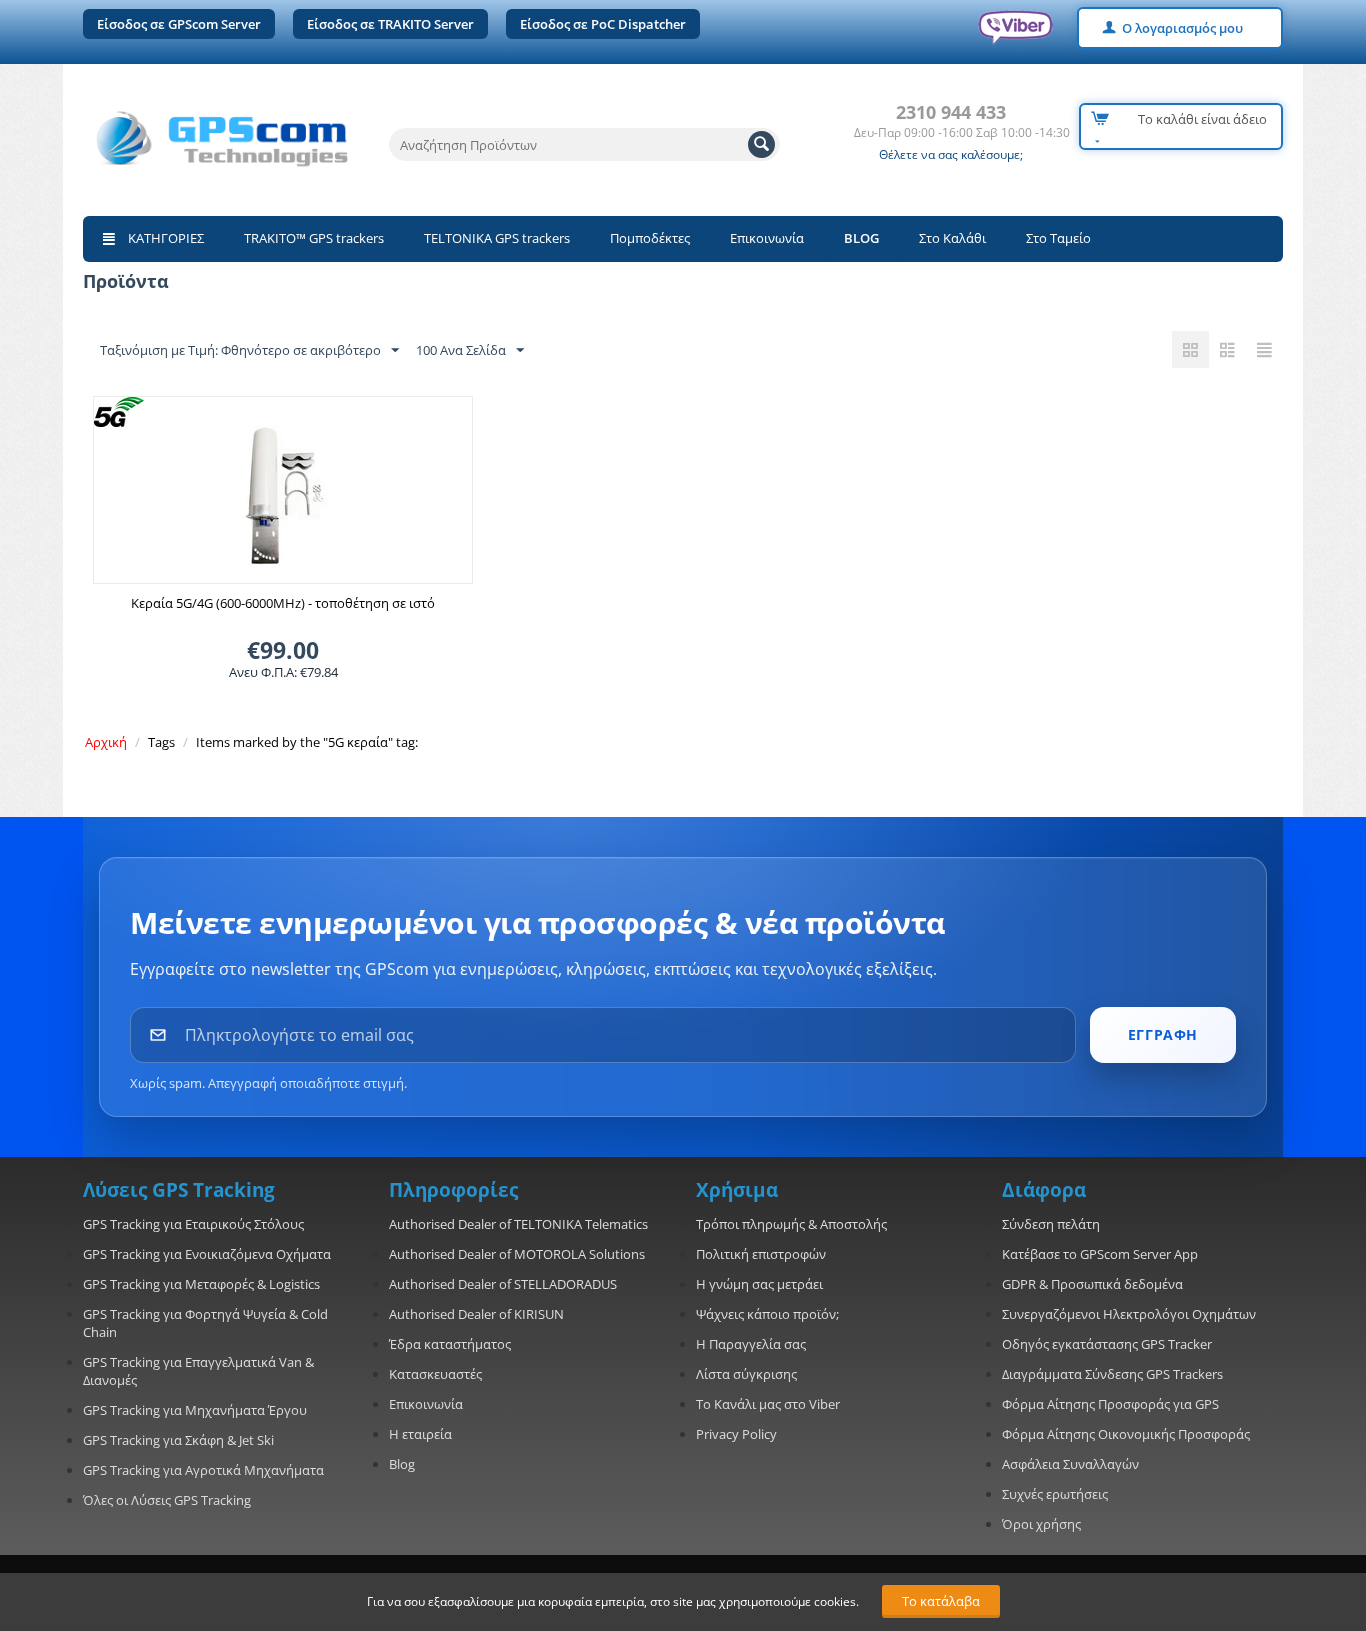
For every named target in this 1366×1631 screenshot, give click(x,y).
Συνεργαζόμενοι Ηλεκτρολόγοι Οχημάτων (1129, 1314)
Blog (402, 1464)
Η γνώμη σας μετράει (759, 1284)
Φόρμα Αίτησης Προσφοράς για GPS (1110, 1404)
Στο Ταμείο (1058, 238)
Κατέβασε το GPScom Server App (1100, 1254)
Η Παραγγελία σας (751, 1344)
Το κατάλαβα (941, 1601)
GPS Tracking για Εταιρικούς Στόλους (193, 1224)
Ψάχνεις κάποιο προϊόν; (767, 1314)
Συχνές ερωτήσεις (1055, 1494)
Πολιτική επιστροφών (761, 1254)
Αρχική (106, 742)
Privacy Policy (736, 1434)
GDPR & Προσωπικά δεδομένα (1092, 1284)
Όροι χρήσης (1041, 1524)
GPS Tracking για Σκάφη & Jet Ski (178, 1440)
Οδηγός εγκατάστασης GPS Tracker (1107, 1344)
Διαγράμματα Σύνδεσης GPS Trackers (1112, 1374)
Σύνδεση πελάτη (1051, 1224)
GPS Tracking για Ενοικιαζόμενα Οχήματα (207, 1254)
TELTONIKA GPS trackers (497, 238)
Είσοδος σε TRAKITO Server (390, 24)
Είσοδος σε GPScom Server (179, 24)
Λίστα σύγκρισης (746, 1374)
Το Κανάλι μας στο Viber (768, 1404)
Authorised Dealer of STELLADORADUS (503, 1284)
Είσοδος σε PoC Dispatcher (603, 24)
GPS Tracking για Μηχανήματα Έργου (195, 1410)
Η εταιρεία (420, 1434)
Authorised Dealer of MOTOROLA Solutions (517, 1254)
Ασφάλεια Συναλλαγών (1070, 1464)
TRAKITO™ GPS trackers (314, 238)
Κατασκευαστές (435, 1374)
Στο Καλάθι (952, 238)
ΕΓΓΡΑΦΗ (1163, 1034)
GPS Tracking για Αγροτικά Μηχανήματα (203, 1470)
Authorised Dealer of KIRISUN (476, 1314)
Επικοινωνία (767, 238)
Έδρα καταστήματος (450, 1344)
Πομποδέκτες (650, 238)
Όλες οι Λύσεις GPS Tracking (167, 1500)
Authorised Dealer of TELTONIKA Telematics (518, 1224)
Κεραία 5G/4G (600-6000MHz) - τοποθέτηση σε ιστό (283, 603)
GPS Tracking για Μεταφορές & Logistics (201, 1284)
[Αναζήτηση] (761, 144)
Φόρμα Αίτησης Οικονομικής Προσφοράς (1126, 1434)
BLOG (861, 238)
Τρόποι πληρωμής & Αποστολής (791, 1224)
